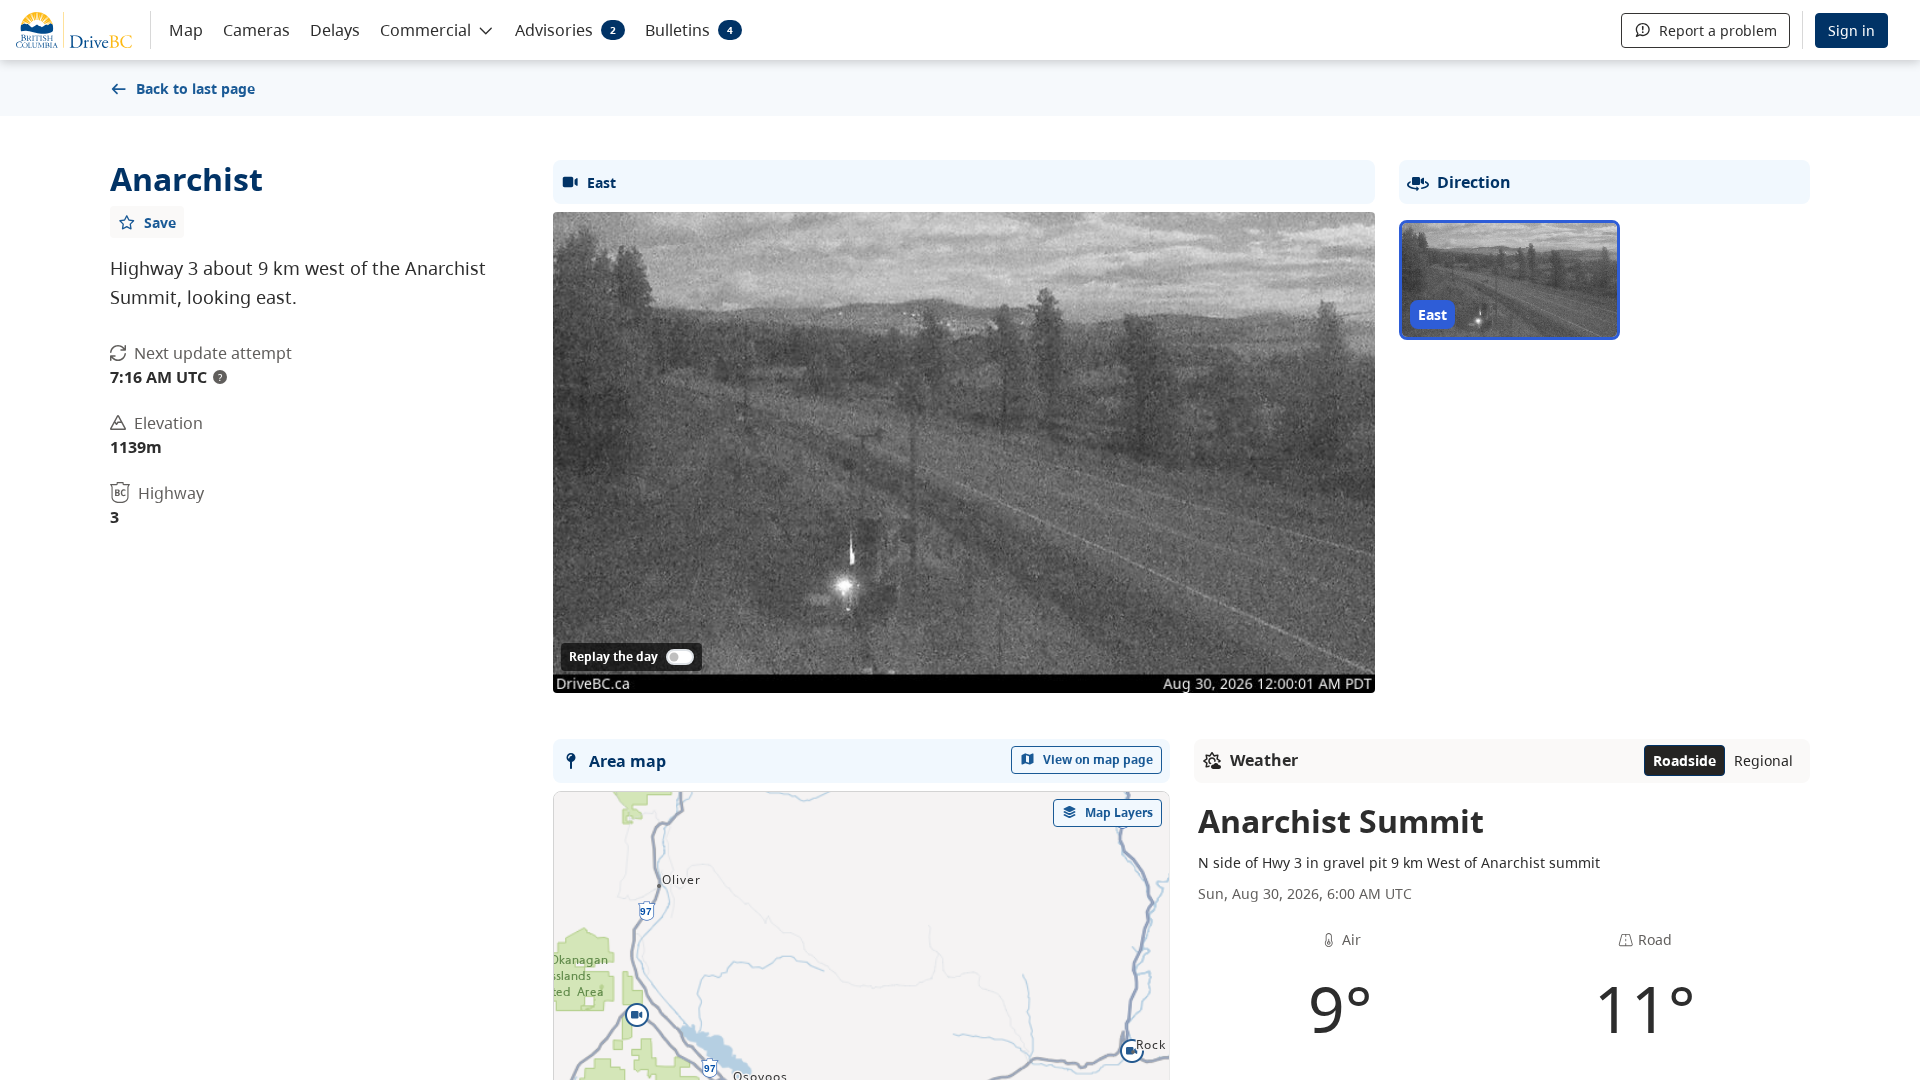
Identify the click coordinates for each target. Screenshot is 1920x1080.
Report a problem (1718, 30)
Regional (1763, 760)
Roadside (1684, 760)
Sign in (1851, 30)
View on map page (1098, 759)
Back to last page (195, 88)
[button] (437, 29)
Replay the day (613, 656)
